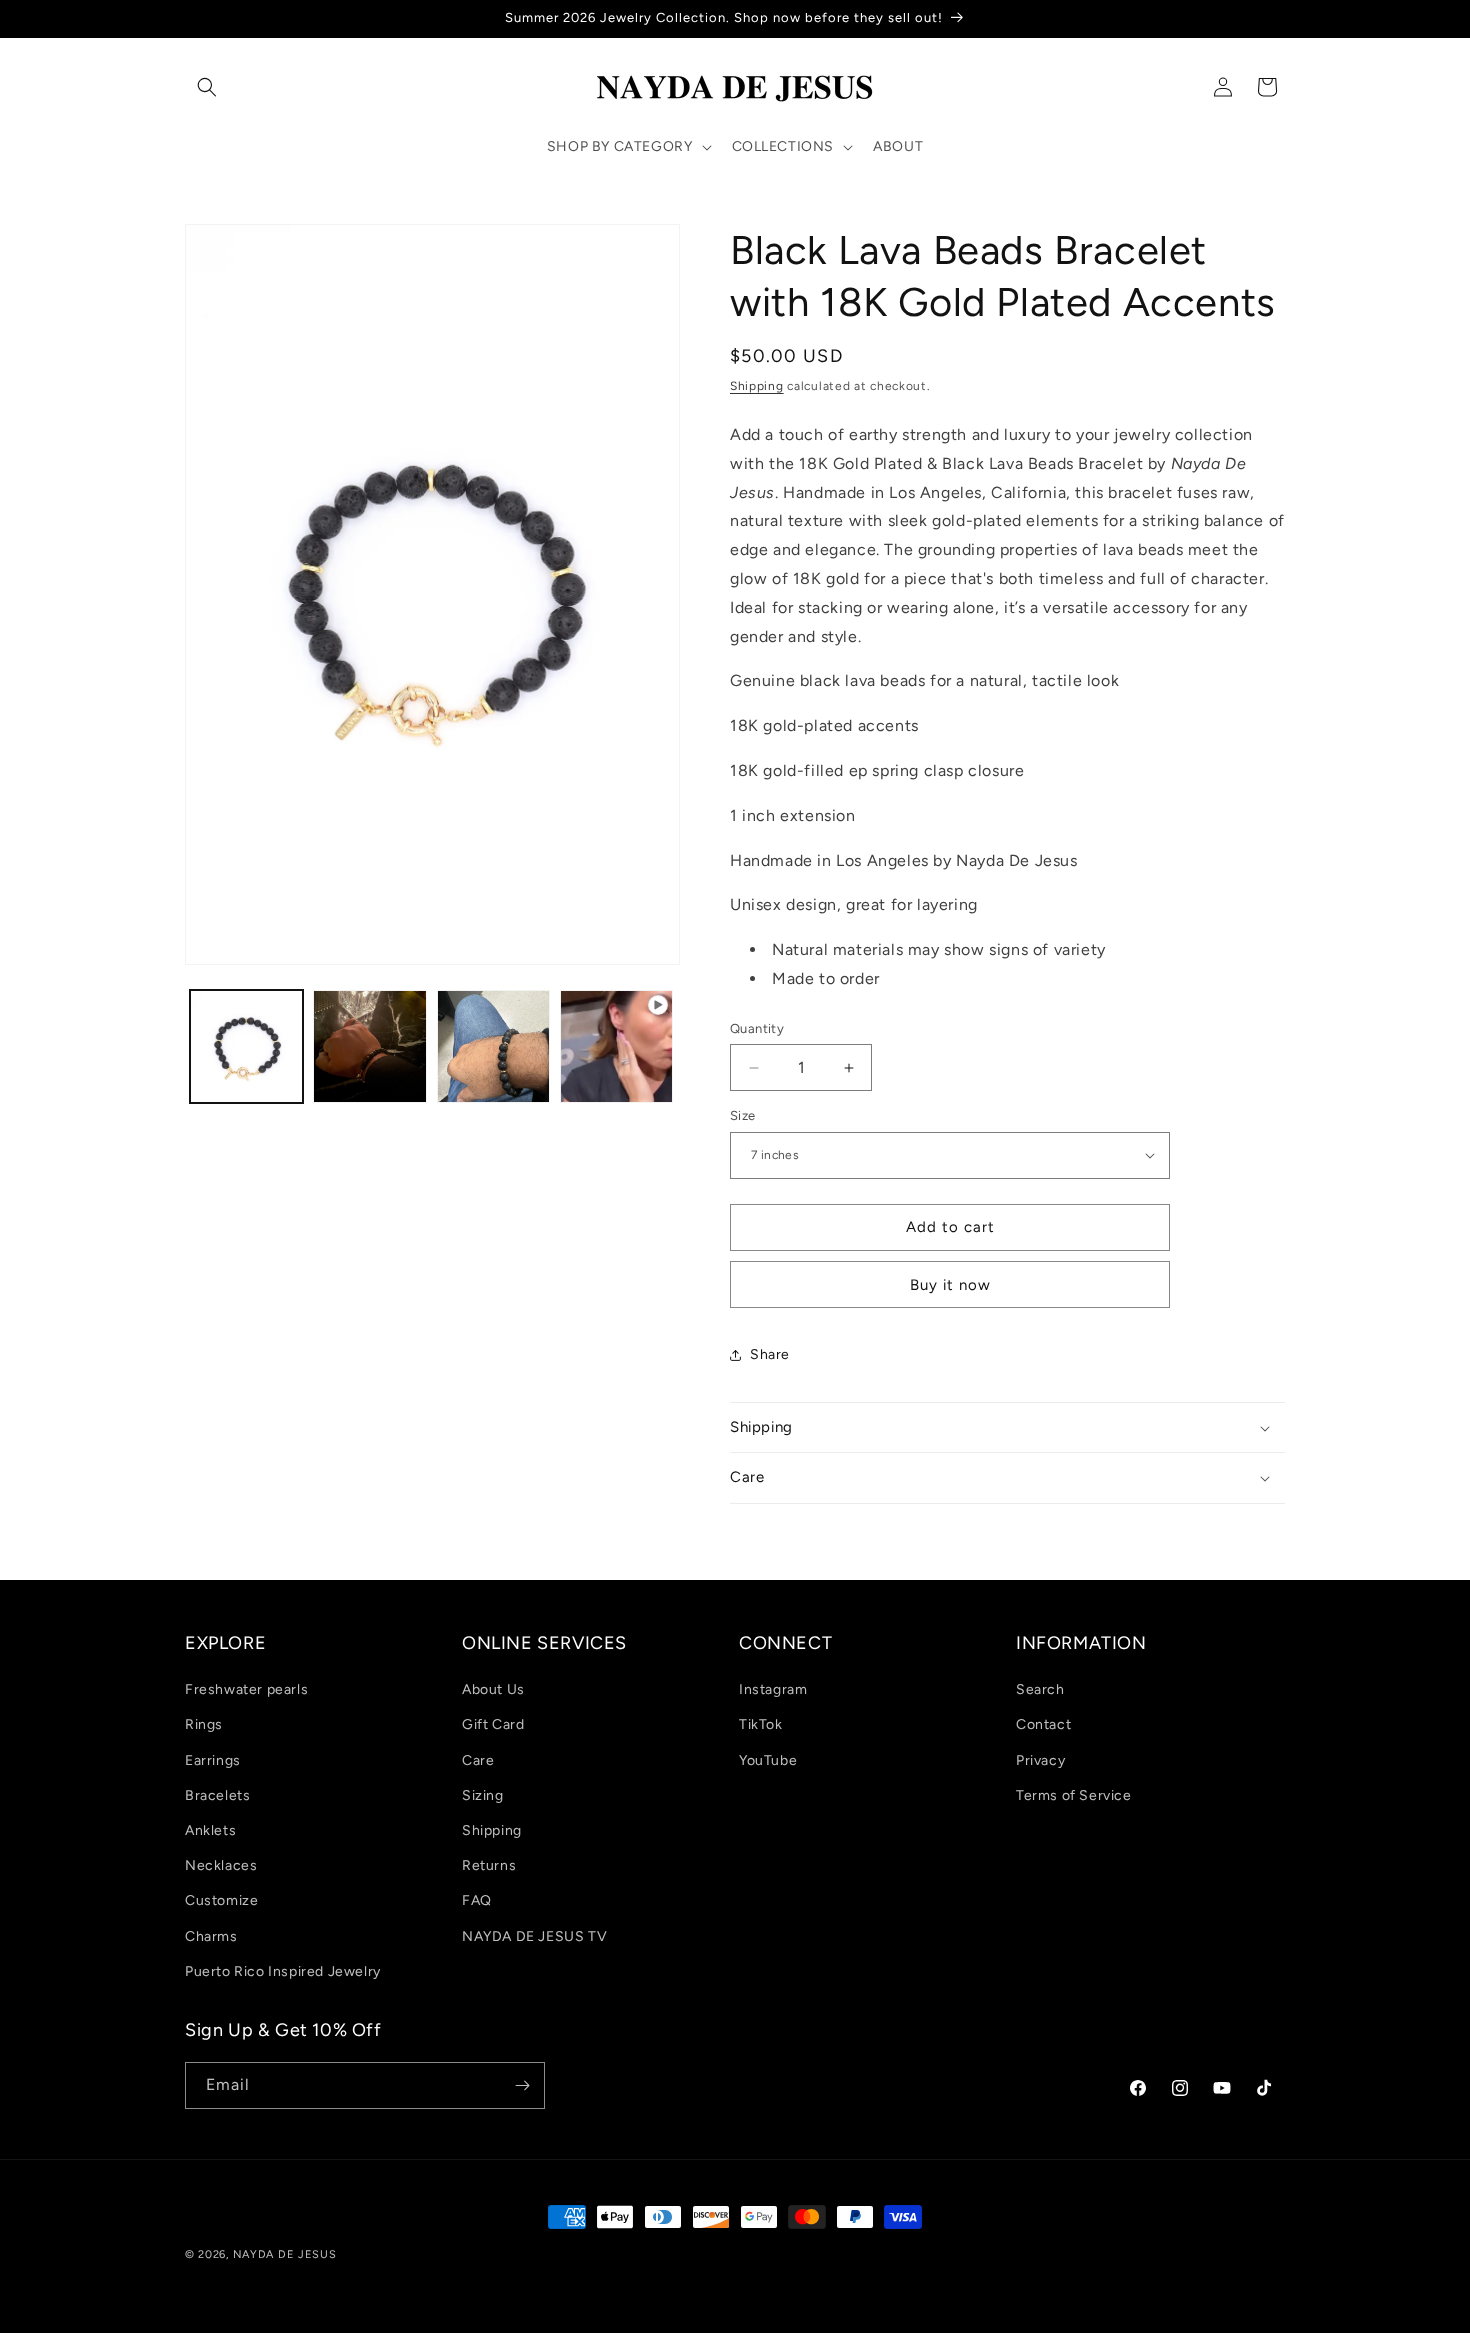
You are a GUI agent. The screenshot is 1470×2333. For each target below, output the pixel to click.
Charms (211, 1936)
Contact (1043, 1724)
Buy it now (950, 1285)
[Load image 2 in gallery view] (369, 1046)
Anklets (210, 1830)
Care (478, 1760)
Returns (489, 1865)
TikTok (761, 1724)
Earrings (213, 1760)
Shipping (757, 386)
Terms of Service (1074, 1795)
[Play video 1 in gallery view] (616, 1046)
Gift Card (493, 1724)
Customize (221, 1900)
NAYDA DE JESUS (285, 2254)
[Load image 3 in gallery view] (493, 1046)
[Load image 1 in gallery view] (246, 1046)
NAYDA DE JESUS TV (534, 1936)
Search (1040, 1689)
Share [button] (770, 1354)
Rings (204, 1724)
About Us (493, 1689)
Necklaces (221, 1865)
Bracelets (217, 1795)
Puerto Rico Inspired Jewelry (283, 1971)
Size (743, 1115)
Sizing (483, 1795)
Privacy (1040, 1760)
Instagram (773, 1689)
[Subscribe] (522, 2085)
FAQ (477, 1900)
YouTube (768, 1760)
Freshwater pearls (246, 1689)
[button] (207, 87)
